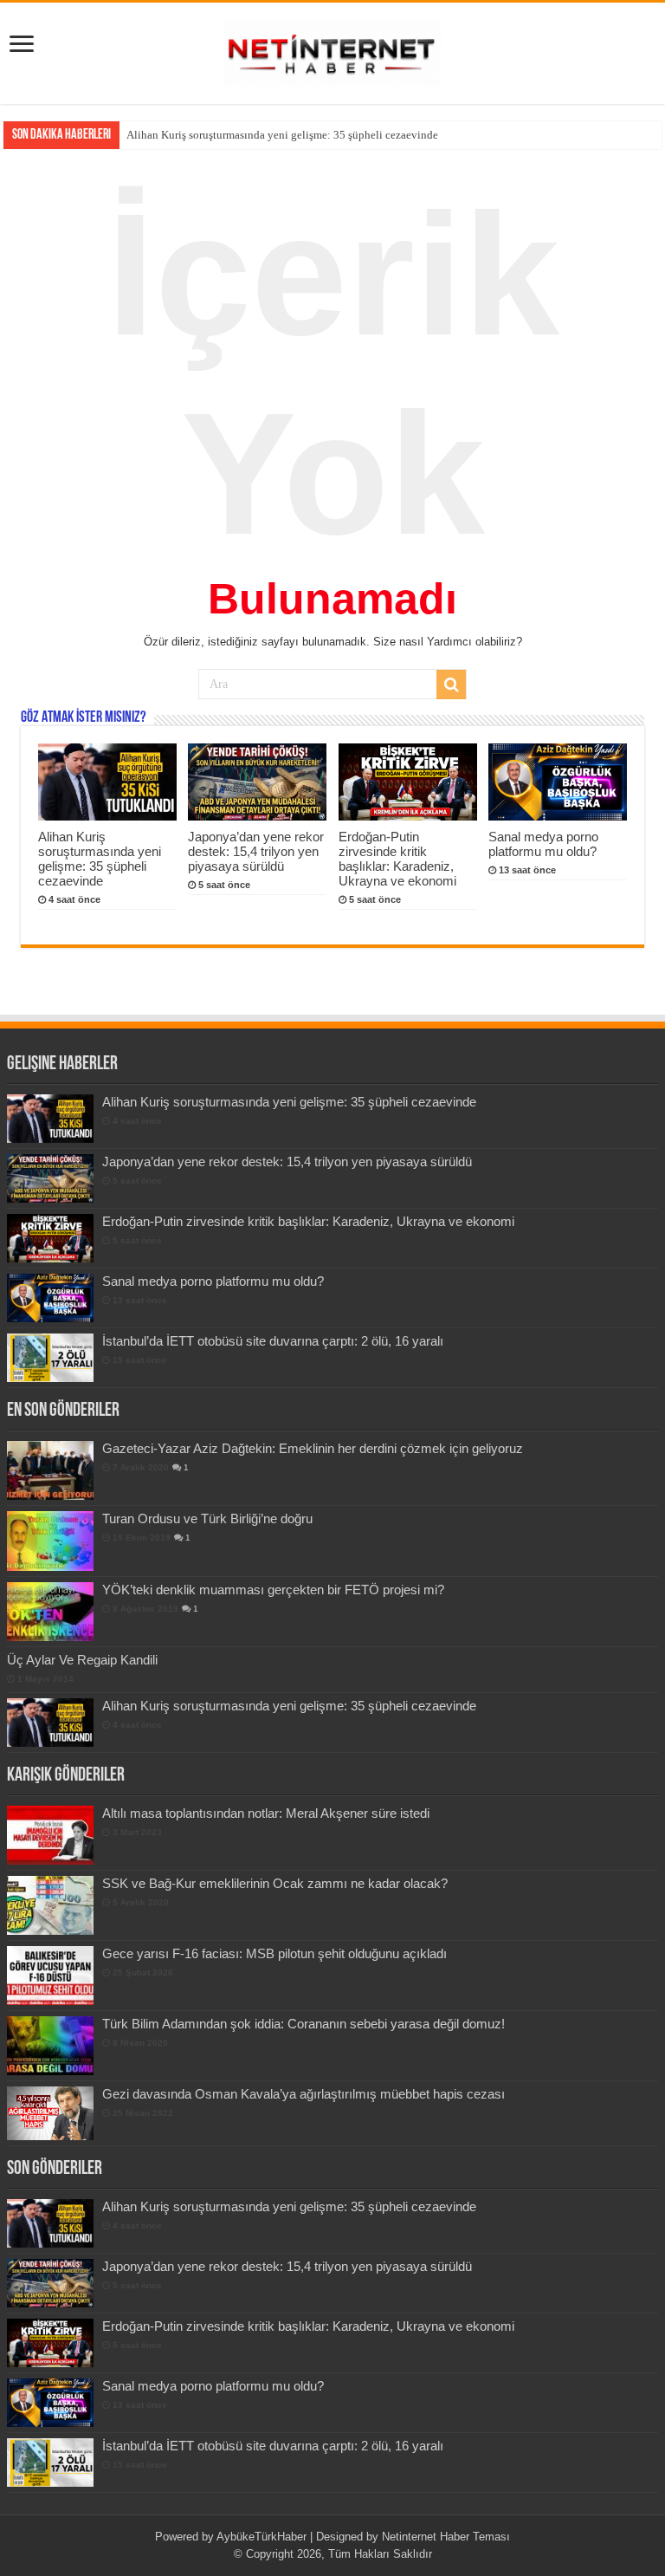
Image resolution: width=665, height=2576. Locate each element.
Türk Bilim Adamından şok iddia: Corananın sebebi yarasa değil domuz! (303, 2024)
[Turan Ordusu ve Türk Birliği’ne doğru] (50, 1541)
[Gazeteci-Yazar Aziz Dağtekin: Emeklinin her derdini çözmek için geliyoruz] (50, 1470)
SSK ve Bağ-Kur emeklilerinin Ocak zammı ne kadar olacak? (275, 1883)
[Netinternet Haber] (332, 50)
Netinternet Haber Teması (446, 2537)
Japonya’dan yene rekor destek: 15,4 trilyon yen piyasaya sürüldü (281, 135)
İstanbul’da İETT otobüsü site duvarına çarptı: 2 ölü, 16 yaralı (273, 1341)
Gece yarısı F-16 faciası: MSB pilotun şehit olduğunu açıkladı (274, 1953)
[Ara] (451, 685)
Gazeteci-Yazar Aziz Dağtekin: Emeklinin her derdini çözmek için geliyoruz (313, 1448)
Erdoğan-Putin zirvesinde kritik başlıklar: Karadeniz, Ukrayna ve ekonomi (397, 859)
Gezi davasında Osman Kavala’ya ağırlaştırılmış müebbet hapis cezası (303, 2094)
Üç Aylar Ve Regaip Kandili (82, 1660)
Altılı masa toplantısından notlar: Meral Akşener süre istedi (266, 1813)
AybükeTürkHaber (261, 2537)
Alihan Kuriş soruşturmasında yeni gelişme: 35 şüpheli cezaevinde (100, 859)
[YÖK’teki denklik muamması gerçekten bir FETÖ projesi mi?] (50, 1612)
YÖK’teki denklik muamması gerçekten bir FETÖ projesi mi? (273, 1590)
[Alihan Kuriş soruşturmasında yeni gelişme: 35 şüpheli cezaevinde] (50, 1723)
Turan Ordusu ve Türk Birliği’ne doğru (207, 1518)
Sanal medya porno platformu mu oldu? (543, 844)
